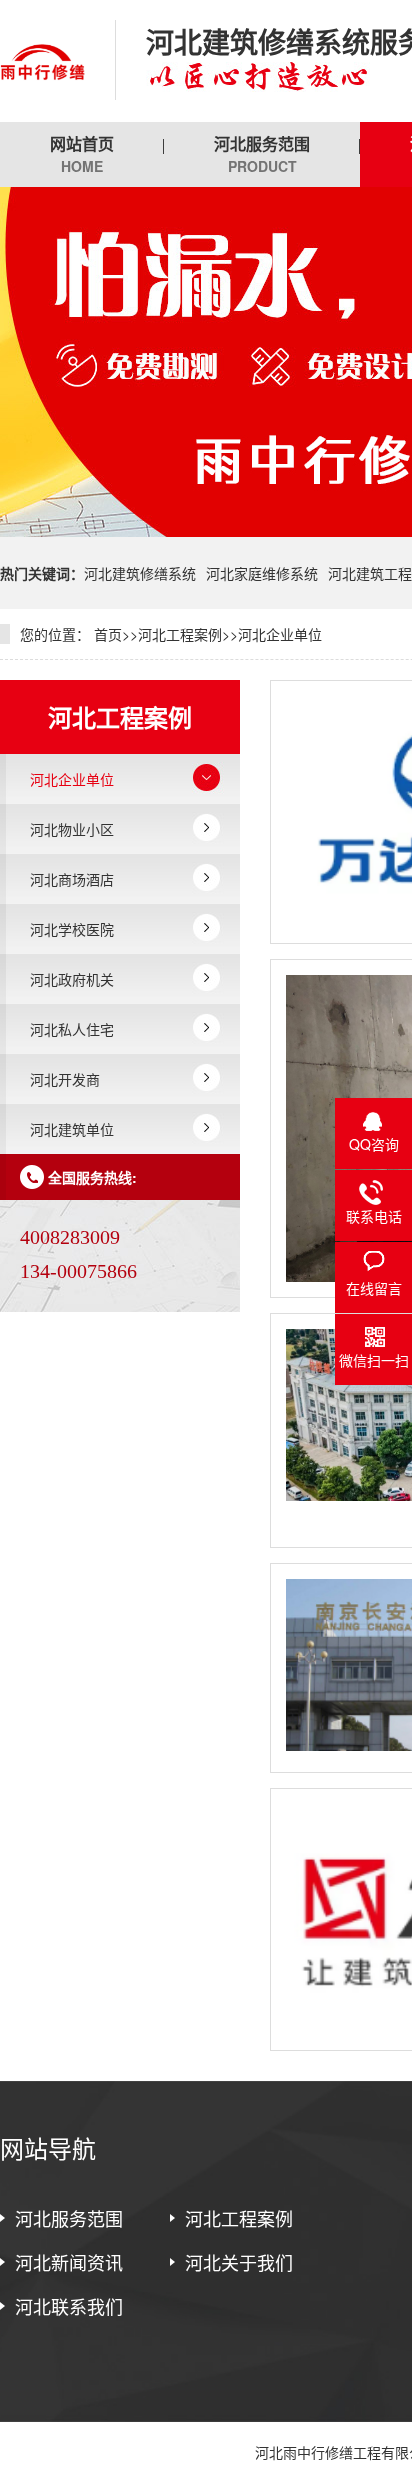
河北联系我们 (69, 2306)
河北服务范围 (262, 154)
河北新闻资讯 (69, 2262)
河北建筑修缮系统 (140, 573)
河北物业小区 (72, 829)
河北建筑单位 (72, 1129)
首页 (108, 634)
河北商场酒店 (72, 879)
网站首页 (82, 154)
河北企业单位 (280, 634)
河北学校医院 (72, 929)
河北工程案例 (180, 634)
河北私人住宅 (72, 1029)
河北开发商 (65, 1079)
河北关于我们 (239, 2262)
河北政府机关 (72, 979)
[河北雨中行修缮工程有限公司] (42, 61)
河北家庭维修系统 (262, 573)
